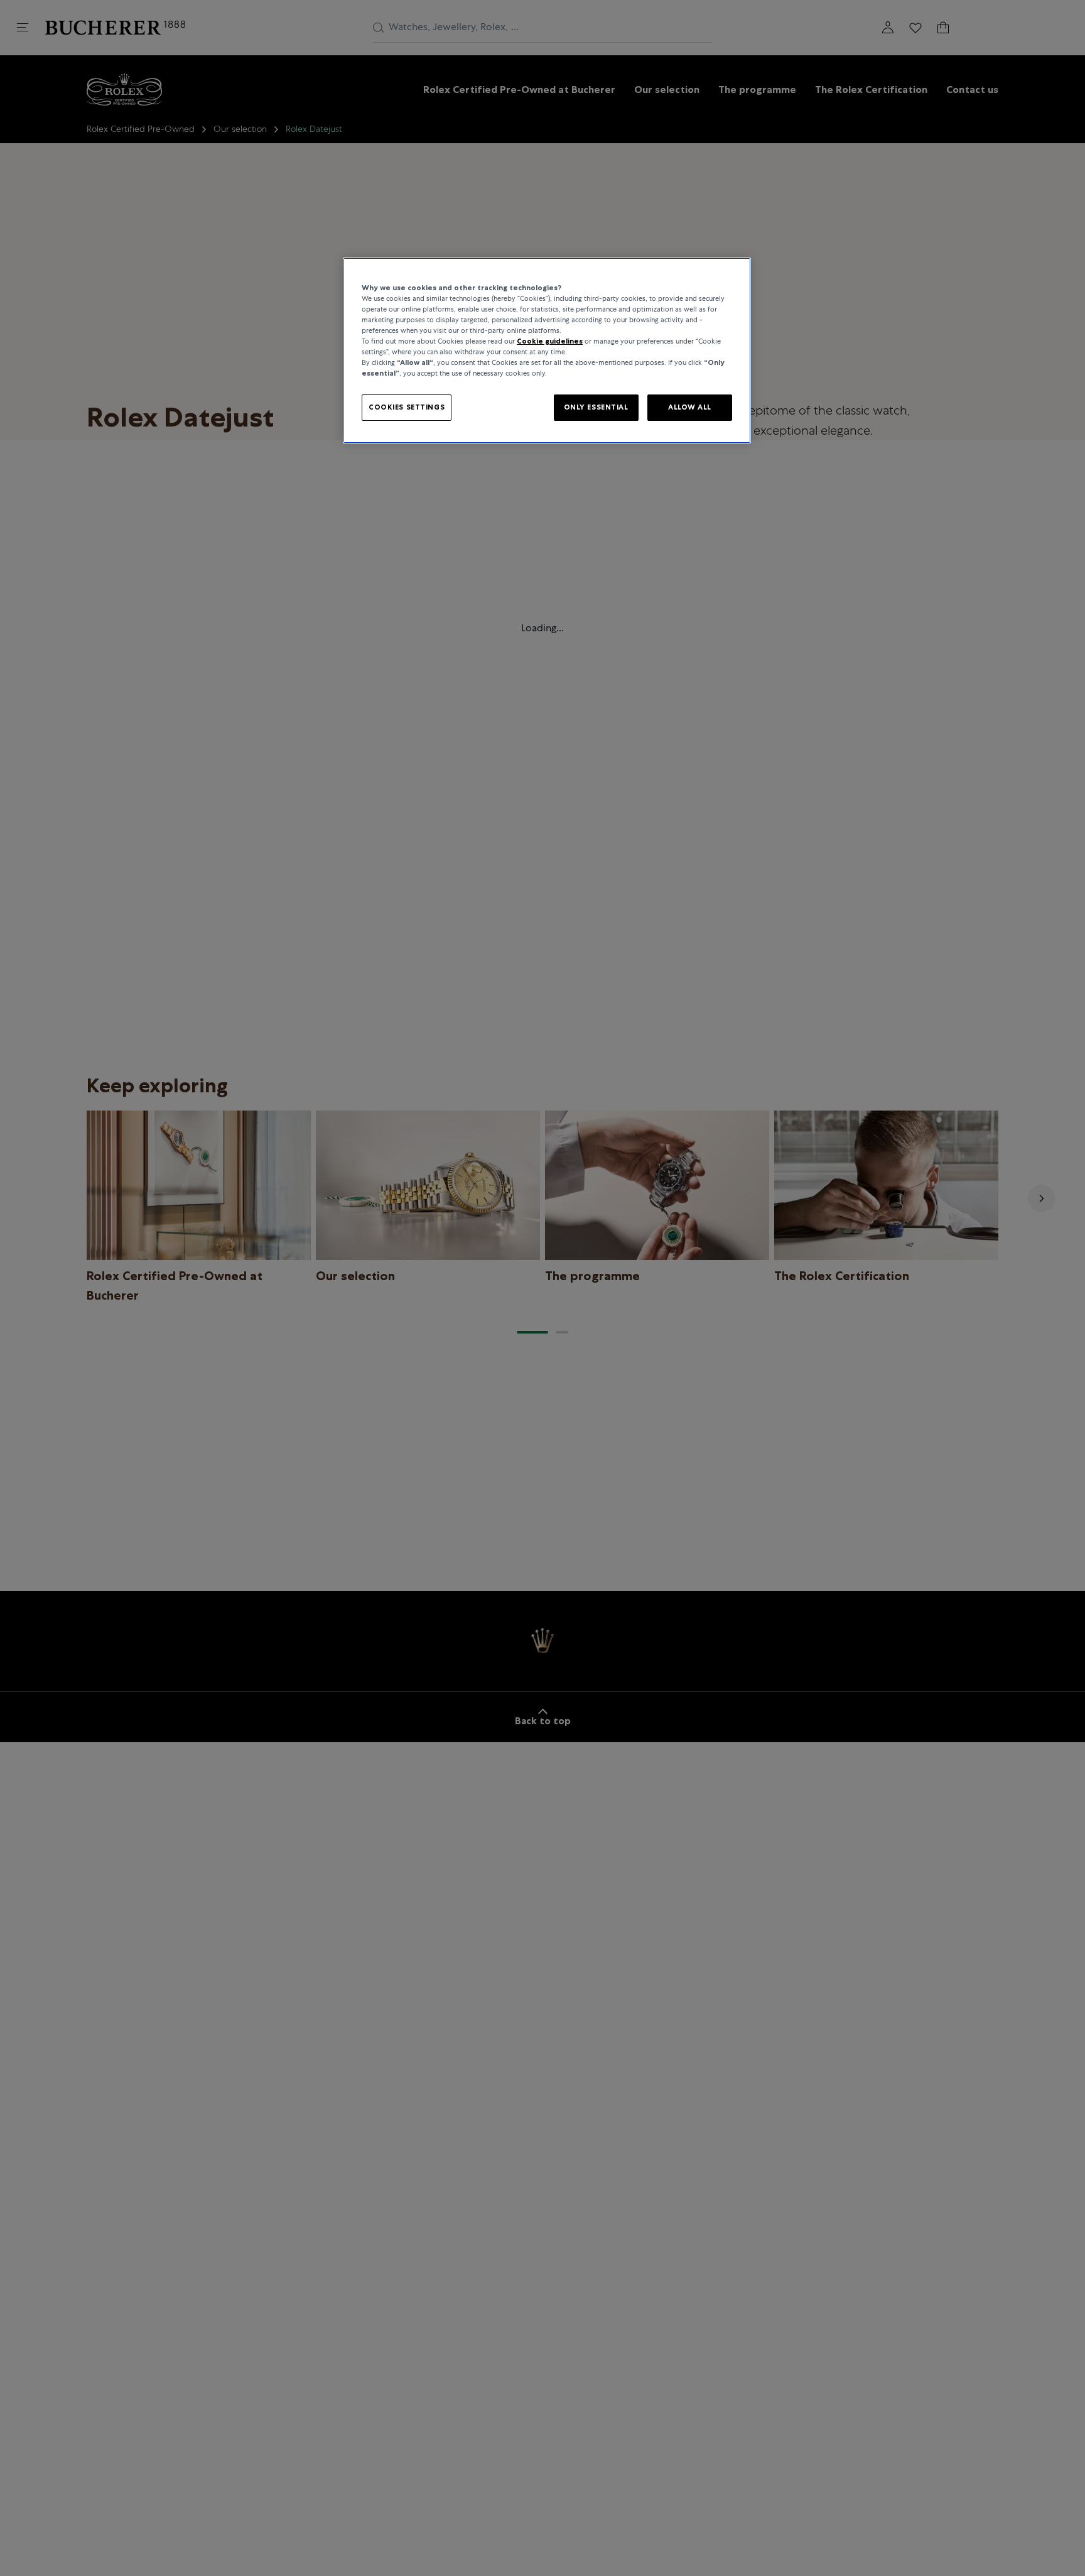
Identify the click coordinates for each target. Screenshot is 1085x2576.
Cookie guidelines (550, 341)
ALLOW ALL (690, 408)
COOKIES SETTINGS (407, 408)
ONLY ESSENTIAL (596, 408)
